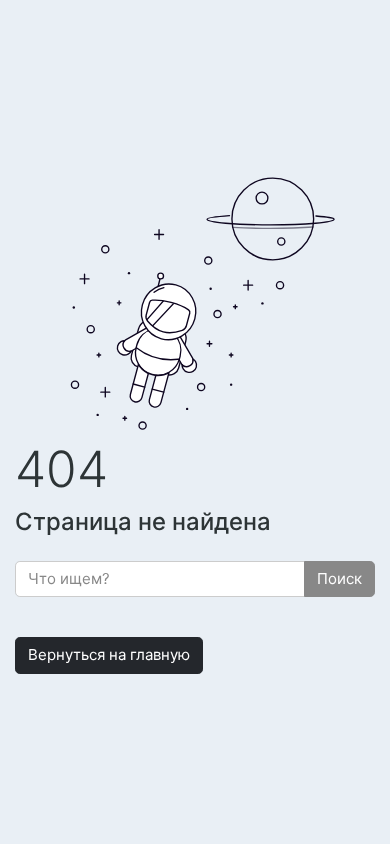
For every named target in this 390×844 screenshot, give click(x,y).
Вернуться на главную (109, 654)
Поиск (339, 578)
